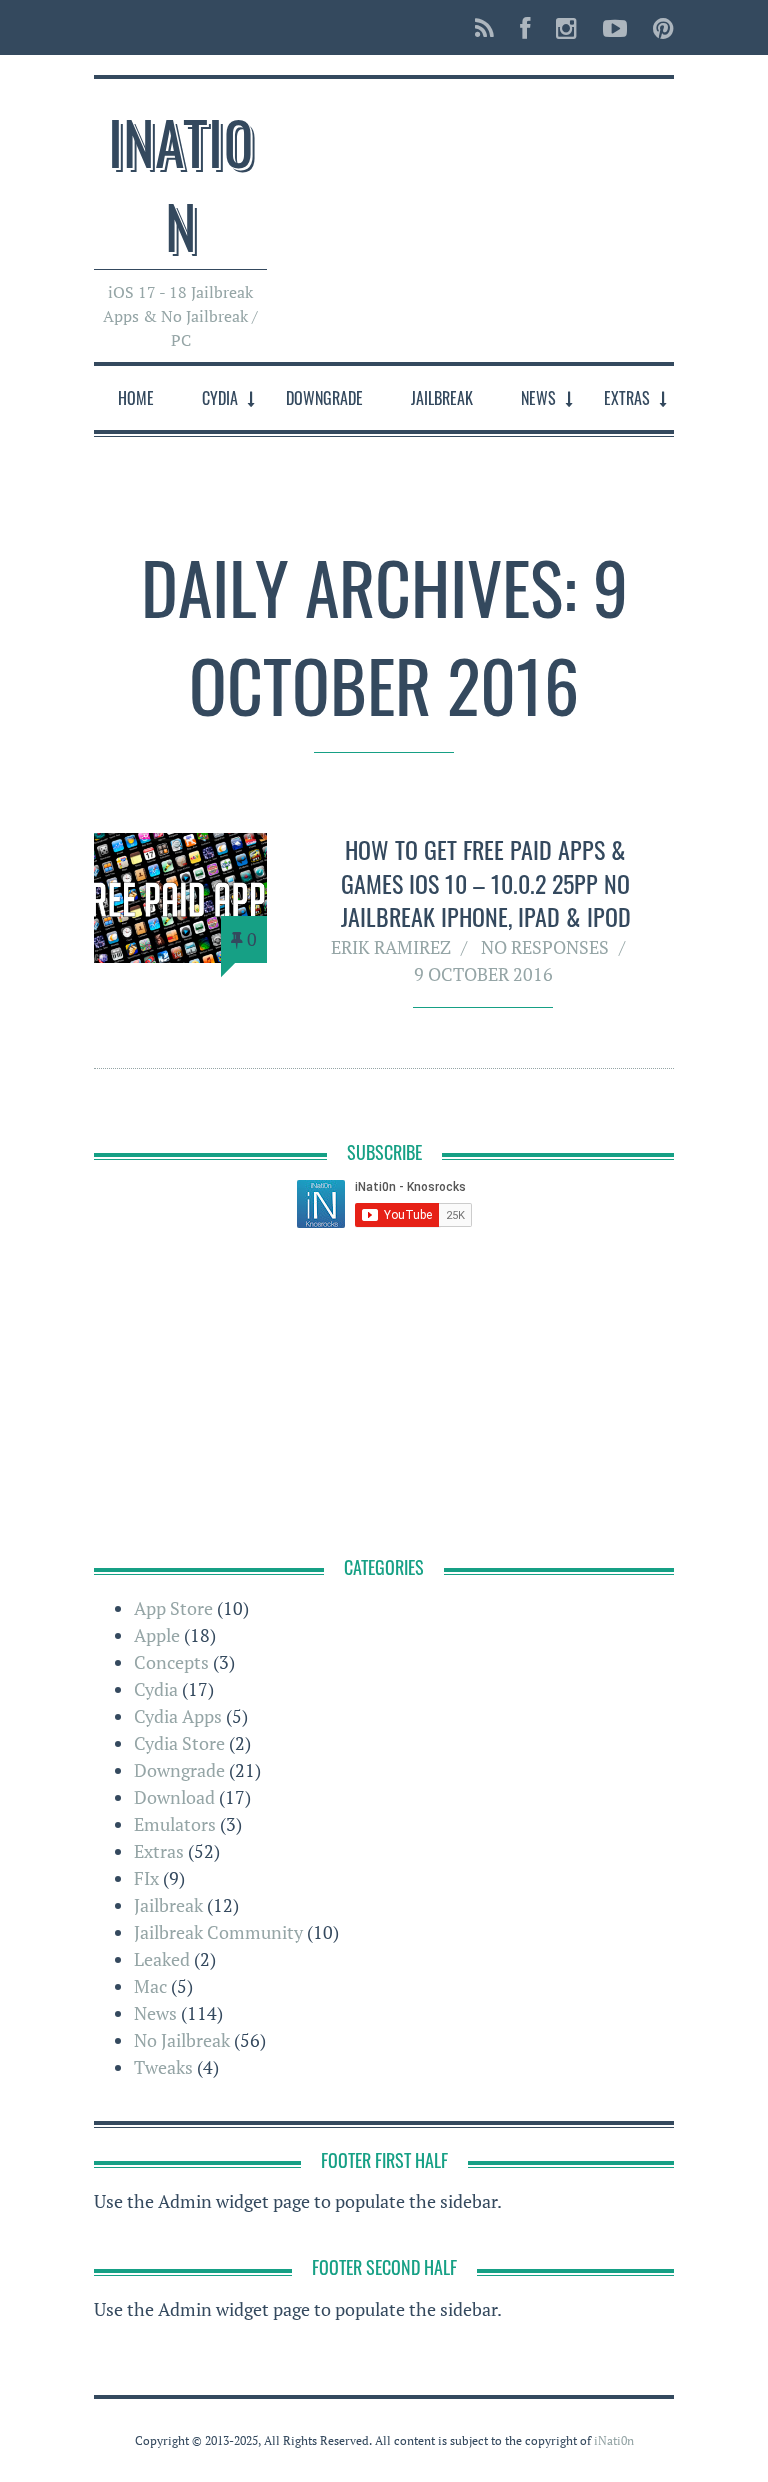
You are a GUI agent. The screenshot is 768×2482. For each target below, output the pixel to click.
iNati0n (181, 182)
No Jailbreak (182, 2040)
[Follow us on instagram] (566, 27)
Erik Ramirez (391, 947)
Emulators (175, 1824)
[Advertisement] (384, 1395)
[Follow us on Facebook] (525, 27)
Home (136, 398)
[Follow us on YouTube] (615, 27)
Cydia (220, 398)
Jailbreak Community (218, 1932)
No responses (545, 947)
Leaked (162, 1959)
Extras (627, 398)
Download (174, 1797)
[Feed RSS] (484, 27)
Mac (150, 1986)
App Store (173, 1608)
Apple (157, 1635)
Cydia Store (179, 1743)
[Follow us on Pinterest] (657, 27)
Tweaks (163, 2067)
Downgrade (324, 398)
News (538, 398)
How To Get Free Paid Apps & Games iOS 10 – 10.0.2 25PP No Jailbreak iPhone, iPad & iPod (486, 882)
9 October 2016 (483, 974)
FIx (146, 1878)
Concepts (171, 1662)
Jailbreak (442, 398)
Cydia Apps (178, 1716)
